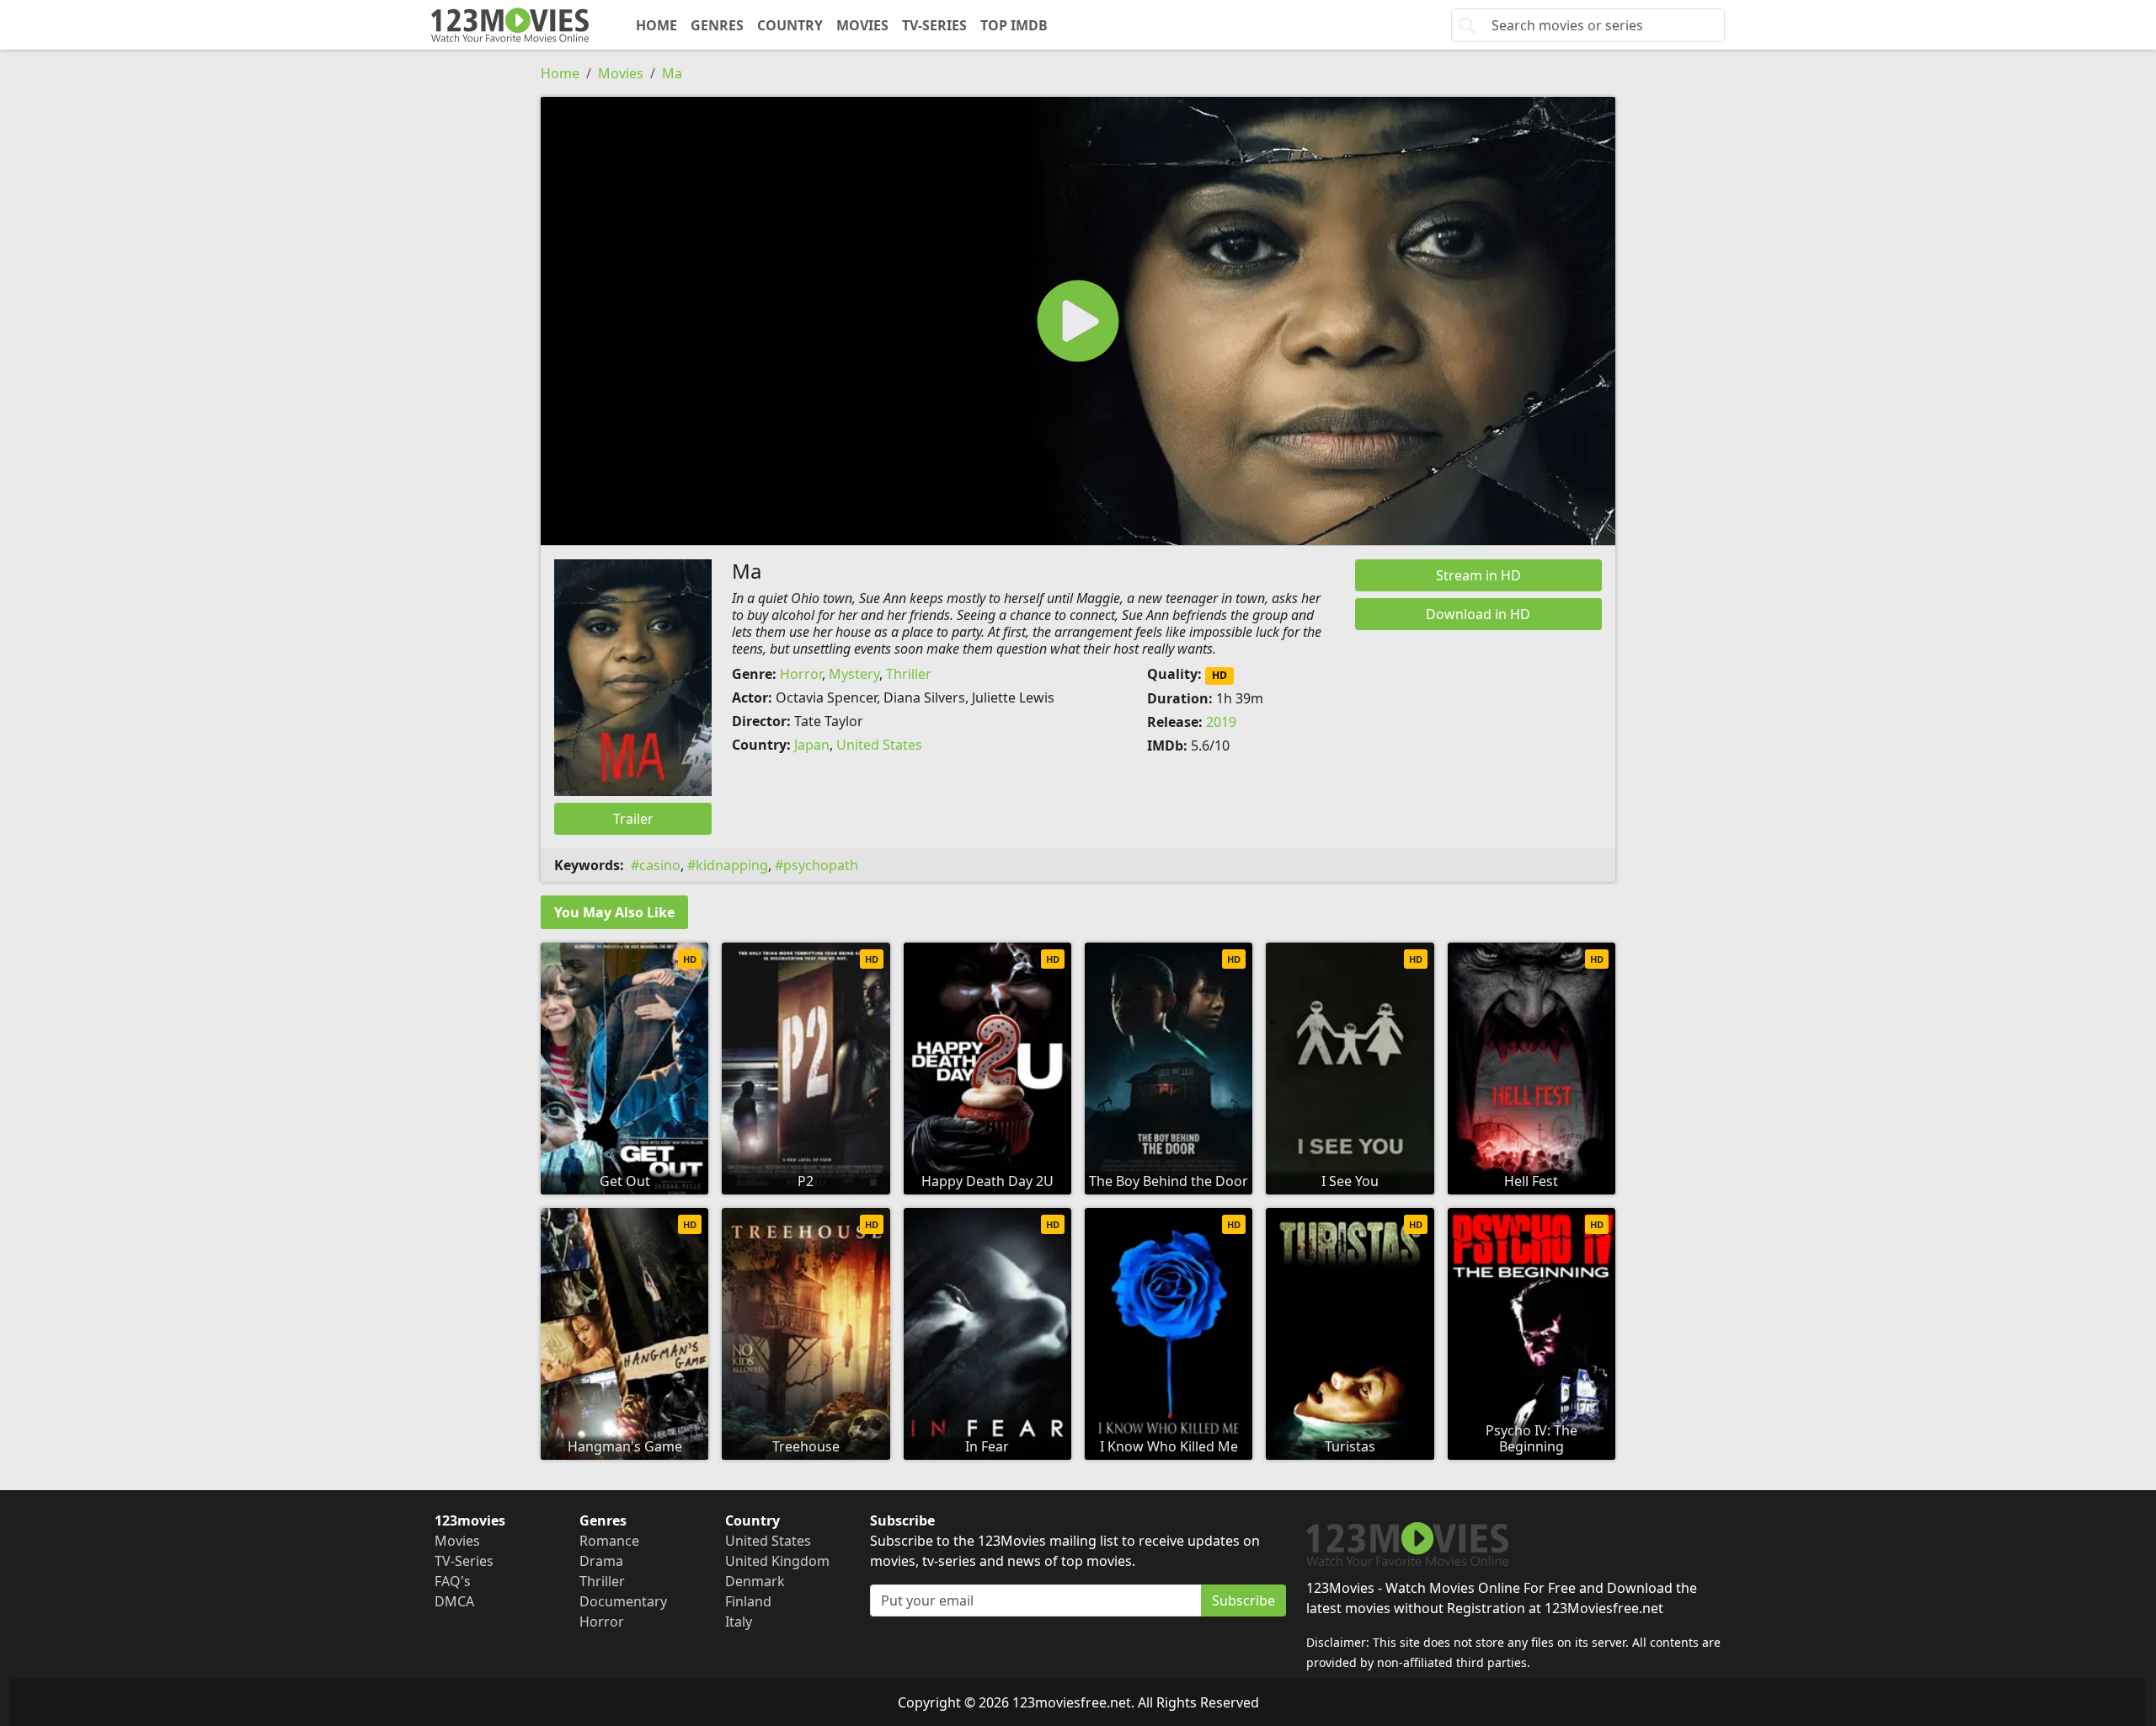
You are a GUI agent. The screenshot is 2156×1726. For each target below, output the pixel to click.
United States (879, 745)
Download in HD (1478, 614)
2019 (1221, 722)
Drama (601, 1561)
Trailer (633, 819)
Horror (801, 674)
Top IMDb (1014, 25)
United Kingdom (777, 1561)
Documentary (623, 1601)
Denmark (755, 1581)
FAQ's (453, 1581)
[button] (1078, 321)
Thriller (909, 674)
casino (660, 865)
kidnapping (732, 865)
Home (656, 25)
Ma (672, 73)
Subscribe (1243, 1600)
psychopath (821, 865)
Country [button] (790, 25)
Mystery (854, 674)
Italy (739, 1622)
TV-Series (934, 25)
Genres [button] (717, 25)
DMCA (454, 1601)
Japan (812, 745)
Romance (609, 1541)
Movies (862, 25)
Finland (748, 1601)
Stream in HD (1478, 575)
